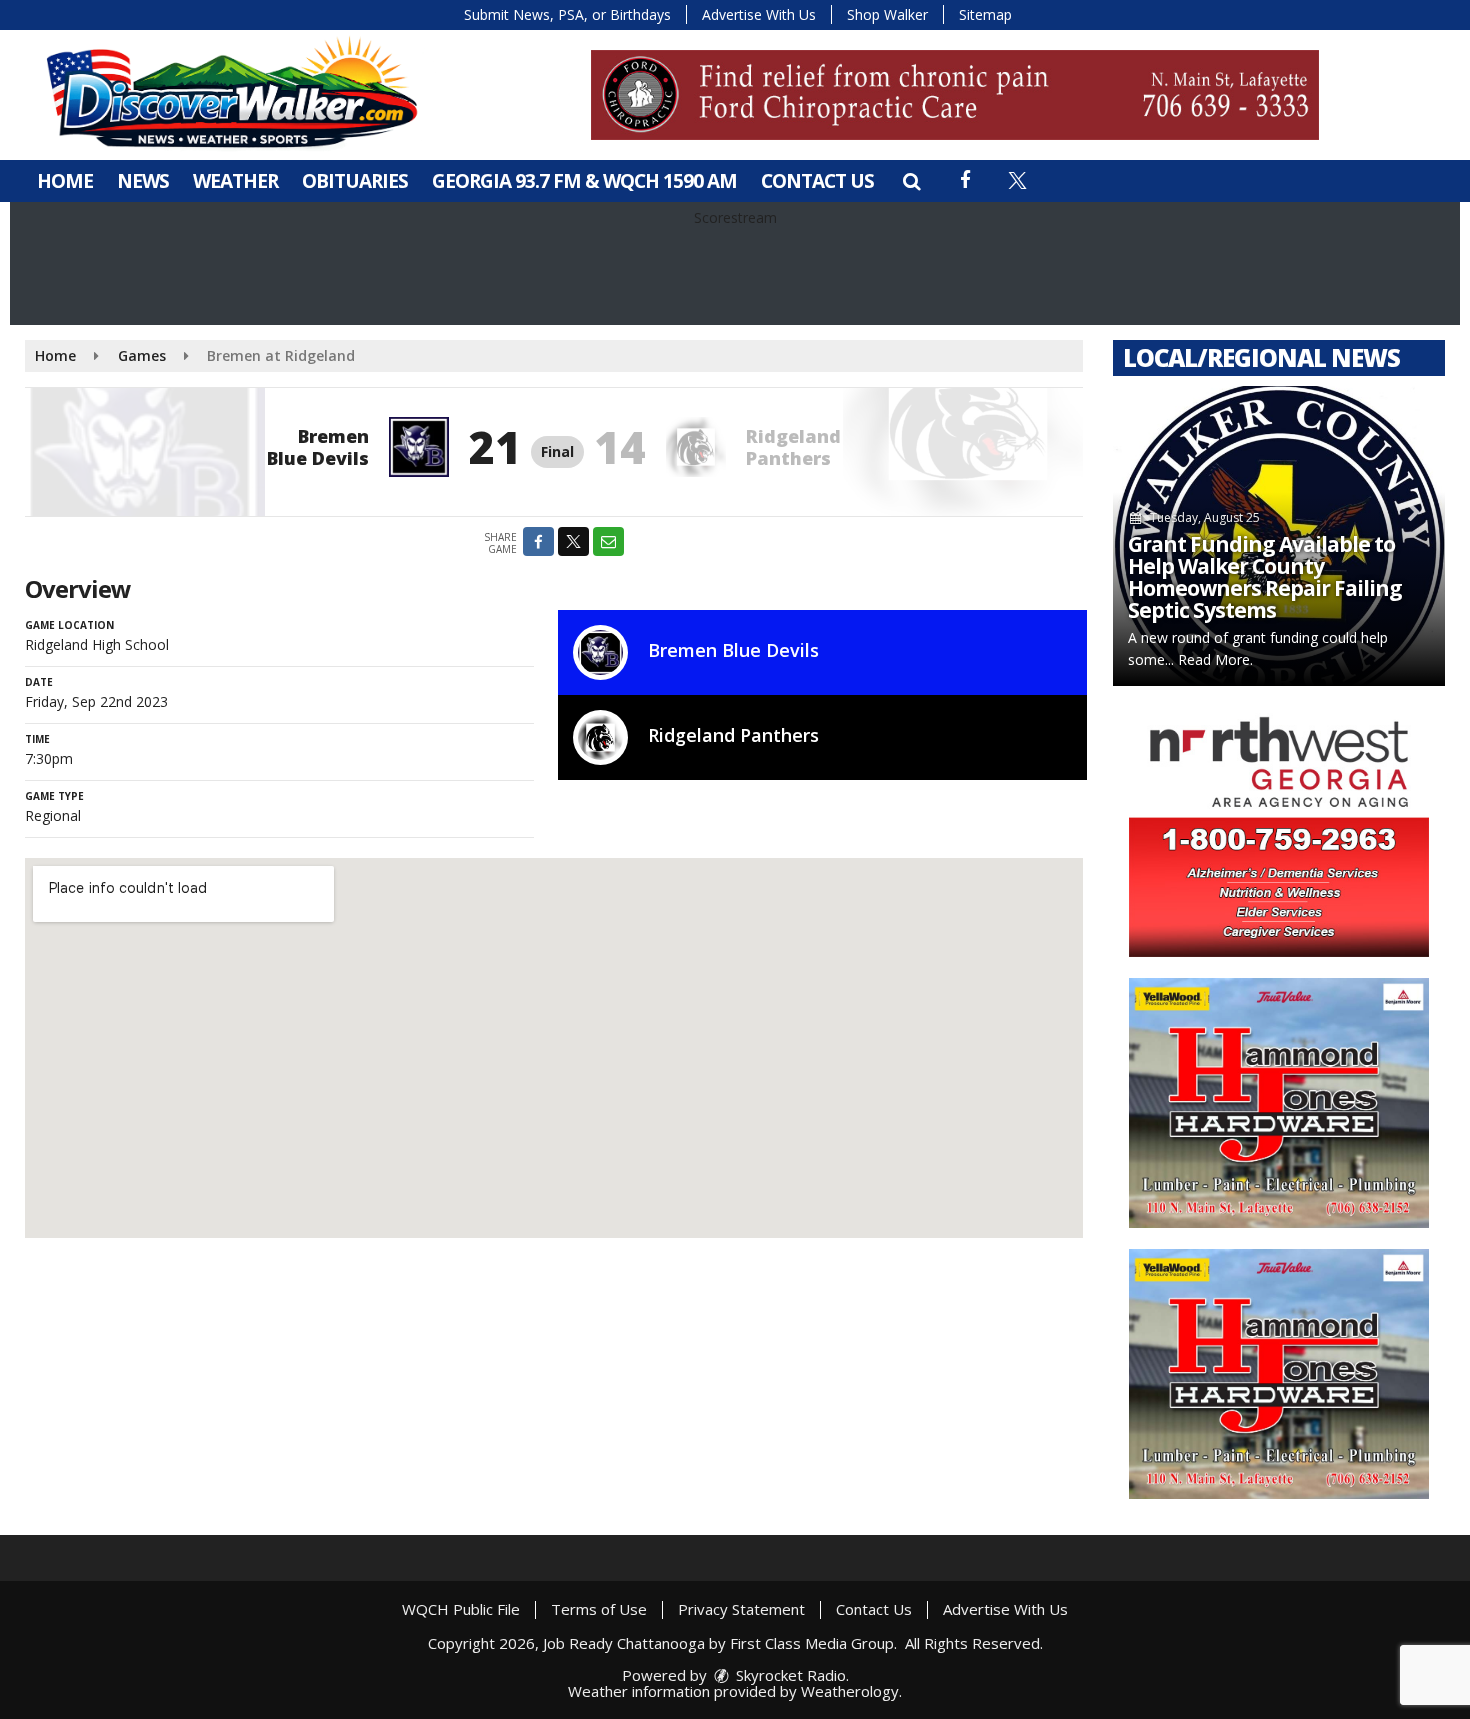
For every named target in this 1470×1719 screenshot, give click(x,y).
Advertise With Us (759, 14)
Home (65, 181)
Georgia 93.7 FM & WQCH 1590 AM (584, 181)
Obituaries (355, 181)
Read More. (1215, 659)
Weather (235, 181)
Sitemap (985, 14)
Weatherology (850, 1691)
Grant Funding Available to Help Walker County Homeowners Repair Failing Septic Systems (1265, 577)
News (143, 181)
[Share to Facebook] (538, 541)
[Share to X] (573, 541)
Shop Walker (887, 14)
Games (142, 355)
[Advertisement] (955, 95)
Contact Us (817, 181)
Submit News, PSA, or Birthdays (567, 14)
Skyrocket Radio (789, 1675)
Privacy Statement (741, 1609)
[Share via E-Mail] (608, 541)
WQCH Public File (461, 1609)
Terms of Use (599, 1609)
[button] (911, 181)
